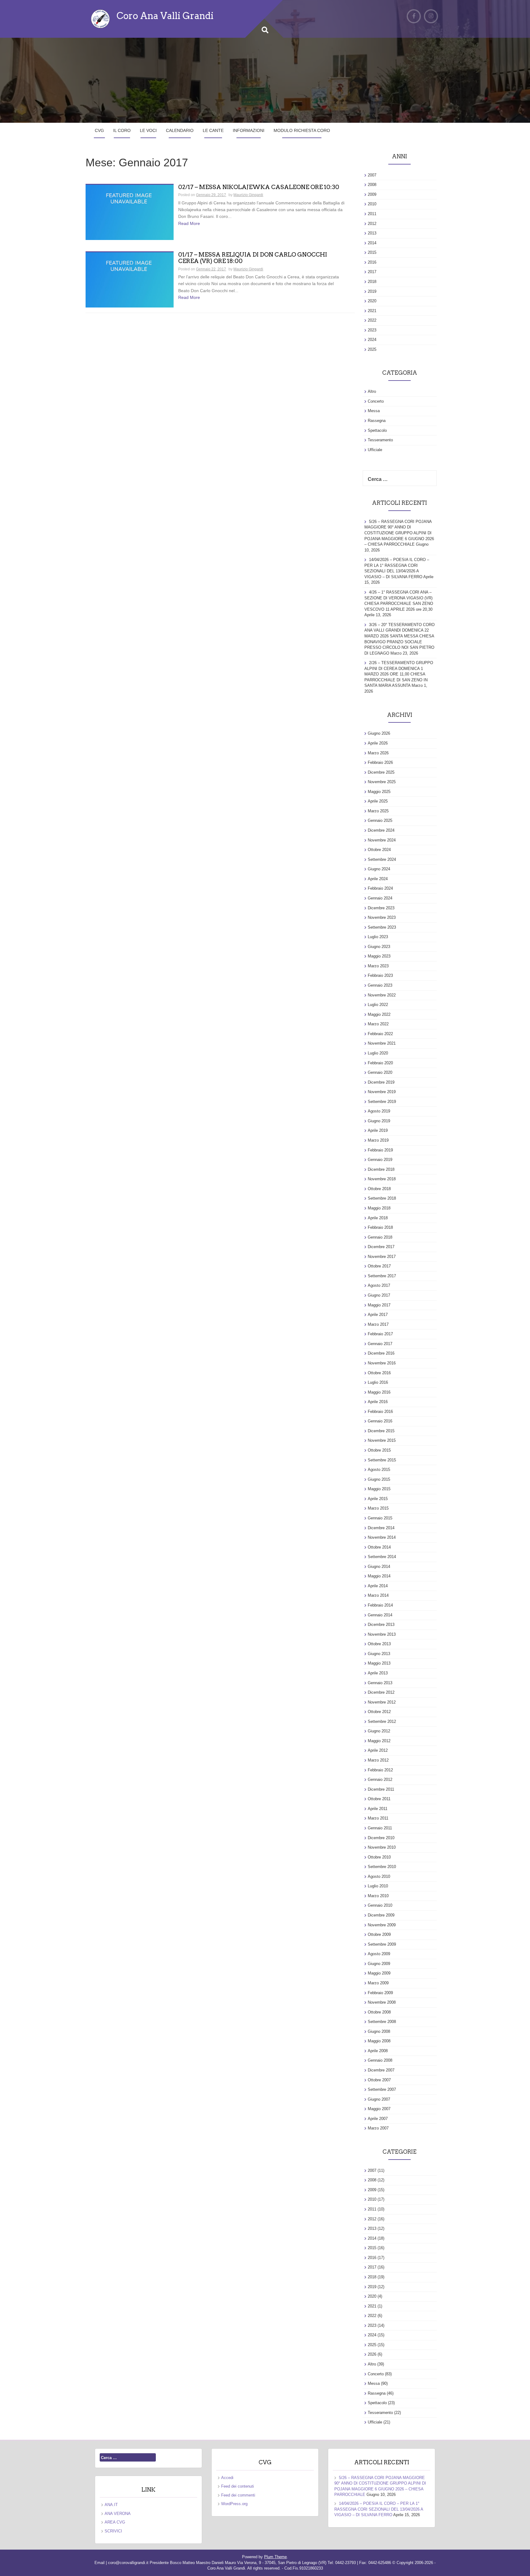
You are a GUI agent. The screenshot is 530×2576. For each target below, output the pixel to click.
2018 (372, 282)
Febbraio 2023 (380, 975)
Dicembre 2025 (381, 772)
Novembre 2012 (382, 1702)
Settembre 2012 (382, 1721)
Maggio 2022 (379, 1014)
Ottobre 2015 (379, 1450)
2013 (372, 233)
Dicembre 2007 (381, 2070)
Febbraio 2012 (380, 1770)
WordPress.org (234, 2504)
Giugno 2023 (379, 947)
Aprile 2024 (378, 879)
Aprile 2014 (378, 1586)
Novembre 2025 (382, 782)
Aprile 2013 (378, 1673)
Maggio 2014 (379, 1576)
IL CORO (122, 130)
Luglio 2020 (378, 1053)
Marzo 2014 (378, 1595)
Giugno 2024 (379, 869)
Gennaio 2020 (380, 1072)
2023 (372, 330)
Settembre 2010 (382, 1867)
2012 (372, 224)
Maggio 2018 (379, 1208)
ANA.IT (111, 2505)
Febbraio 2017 (380, 1334)
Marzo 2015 (378, 1508)
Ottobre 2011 (379, 1799)
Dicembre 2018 (381, 1169)
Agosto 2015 (379, 1470)
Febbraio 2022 (380, 1034)
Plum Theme (275, 2557)
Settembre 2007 (382, 2089)
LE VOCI (148, 130)
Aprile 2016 (378, 1402)
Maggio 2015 (379, 1489)
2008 (372, 185)
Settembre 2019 (382, 1102)
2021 (372, 311)
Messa (374, 411)
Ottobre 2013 (379, 1644)
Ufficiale (375, 450)
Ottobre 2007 (379, 2080)
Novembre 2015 (382, 1440)
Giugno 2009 (379, 1964)
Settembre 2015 (382, 1460)
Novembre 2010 (382, 1847)
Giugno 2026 (379, 733)
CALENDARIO (180, 130)
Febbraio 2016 (380, 1412)
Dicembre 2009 (381, 1915)
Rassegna (377, 421)
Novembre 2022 (382, 995)
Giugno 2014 (379, 1566)
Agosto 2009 (379, 1954)
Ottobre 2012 (379, 1712)
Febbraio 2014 (380, 1605)
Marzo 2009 (378, 1983)
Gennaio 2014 (380, 1615)
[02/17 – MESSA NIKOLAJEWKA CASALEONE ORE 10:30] (130, 212)
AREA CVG (115, 2522)
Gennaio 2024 (380, 898)
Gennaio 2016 (380, 1421)
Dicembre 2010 (381, 1838)
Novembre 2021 (382, 1043)
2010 (372, 204)
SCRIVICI (113, 2531)
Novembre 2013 (382, 1634)
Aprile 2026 (378, 743)
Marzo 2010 (378, 1896)
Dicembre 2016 (381, 1353)
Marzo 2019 (378, 1140)
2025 (372, 349)
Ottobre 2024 (379, 850)
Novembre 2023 (382, 917)
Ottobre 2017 (379, 1266)
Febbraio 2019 (380, 1150)
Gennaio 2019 (380, 1160)
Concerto (376, 401)
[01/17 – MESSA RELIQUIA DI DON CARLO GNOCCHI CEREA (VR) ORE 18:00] (130, 280)
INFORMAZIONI (249, 130)
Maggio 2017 (379, 1305)
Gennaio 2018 (380, 1237)
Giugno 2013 (379, 1654)
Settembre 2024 (382, 859)
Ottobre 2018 (379, 1189)
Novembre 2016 (382, 1363)
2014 (372, 243)
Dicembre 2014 (381, 1528)
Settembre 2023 (382, 927)
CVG (99, 130)
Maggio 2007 (379, 2109)
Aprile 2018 (378, 1218)
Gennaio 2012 (380, 1779)
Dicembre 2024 (381, 830)
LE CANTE (213, 130)
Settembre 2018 (382, 1198)
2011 (372, 214)
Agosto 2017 (379, 1285)
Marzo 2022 (378, 1024)
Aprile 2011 (378, 1809)
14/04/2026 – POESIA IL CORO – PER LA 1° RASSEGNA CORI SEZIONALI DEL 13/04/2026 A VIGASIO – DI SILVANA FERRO (379, 2509)
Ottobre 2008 (379, 2012)
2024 (372, 340)
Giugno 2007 (379, 2099)
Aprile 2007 (378, 2119)
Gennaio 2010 (380, 1905)
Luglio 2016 (378, 1382)
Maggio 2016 (379, 1392)
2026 (372, 2354)
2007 (372, 175)
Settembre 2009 (382, 1944)
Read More (189, 223)
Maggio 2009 (379, 1973)
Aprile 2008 (378, 2051)
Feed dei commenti (238, 2495)
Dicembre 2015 (381, 1431)
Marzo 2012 (378, 1760)
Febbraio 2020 (380, 1063)
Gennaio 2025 (380, 820)
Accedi (227, 2478)
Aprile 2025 (378, 801)
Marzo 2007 (378, 2128)
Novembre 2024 (382, 840)
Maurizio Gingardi (248, 195)
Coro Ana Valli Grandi (165, 16)
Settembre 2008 (382, 2022)
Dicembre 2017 (381, 1247)
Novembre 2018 (382, 1179)
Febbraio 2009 (380, 1993)
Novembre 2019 (382, 1092)
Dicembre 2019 (381, 1082)
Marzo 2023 (378, 966)
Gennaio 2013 (380, 1683)
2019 (372, 291)
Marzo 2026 (378, 753)
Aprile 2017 (378, 1315)
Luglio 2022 (378, 1005)
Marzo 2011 (378, 1818)
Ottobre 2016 (379, 1373)
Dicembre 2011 (381, 1789)
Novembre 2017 (382, 1257)
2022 (372, 320)
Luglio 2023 (378, 937)
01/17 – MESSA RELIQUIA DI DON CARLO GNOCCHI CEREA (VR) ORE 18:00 (253, 258)
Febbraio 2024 (380, 888)
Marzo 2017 (378, 1324)
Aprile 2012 (378, 1750)
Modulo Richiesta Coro (302, 130)
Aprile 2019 (378, 1130)
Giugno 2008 (379, 2031)
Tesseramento (380, 440)
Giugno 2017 (379, 1295)
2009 (372, 194)
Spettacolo (377, 430)
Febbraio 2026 (380, 762)
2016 (372, 262)
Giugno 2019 (379, 1121)
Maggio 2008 (379, 2041)
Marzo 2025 (378, 811)
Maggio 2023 (379, 956)
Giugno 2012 (379, 1731)
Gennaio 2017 (380, 1344)
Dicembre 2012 (381, 1692)
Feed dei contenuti (238, 2486)
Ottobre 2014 (379, 1547)
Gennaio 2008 (380, 2060)
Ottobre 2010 (379, 1857)
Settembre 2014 (382, 1557)
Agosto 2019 (379, 1111)
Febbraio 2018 (380, 1227)
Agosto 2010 (379, 1876)
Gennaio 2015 (380, 1518)
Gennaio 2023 (380, 985)
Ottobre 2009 (379, 1934)
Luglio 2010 (378, 1886)
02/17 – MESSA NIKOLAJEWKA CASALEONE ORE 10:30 (259, 187)
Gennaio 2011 (380, 1828)
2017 (372, 272)
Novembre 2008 (382, 2002)
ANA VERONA (118, 2514)
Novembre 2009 (382, 1925)
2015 (372, 252)
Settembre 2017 (382, 1276)
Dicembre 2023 (381, 908)
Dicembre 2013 (381, 1625)
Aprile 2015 (378, 1499)
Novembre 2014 (382, 1537)
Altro (372, 391)
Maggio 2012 (379, 1741)
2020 (372, 301)
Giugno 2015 (379, 1479)
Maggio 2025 (379, 792)
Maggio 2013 (379, 1663)
